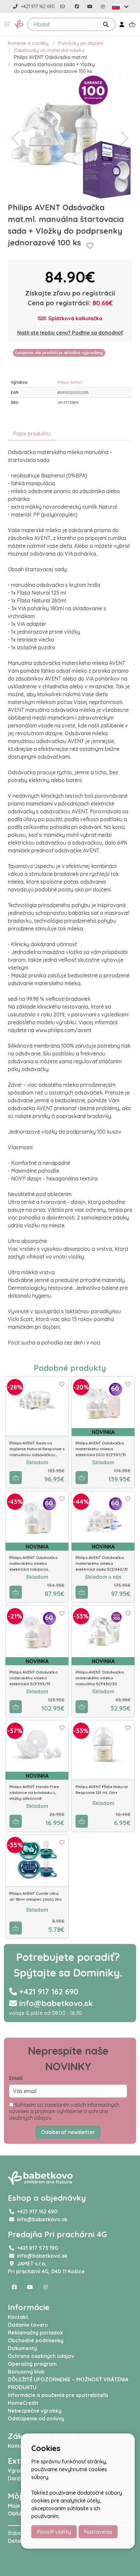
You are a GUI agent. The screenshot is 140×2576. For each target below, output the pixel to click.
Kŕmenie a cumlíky (28, 43)
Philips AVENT (70, 382)
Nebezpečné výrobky (35, 2411)
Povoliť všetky (54, 2532)
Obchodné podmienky (36, 2340)
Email (16, 2078)
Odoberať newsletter (68, 2132)
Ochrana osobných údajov (41, 2356)
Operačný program (32, 2364)
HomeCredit (23, 2403)
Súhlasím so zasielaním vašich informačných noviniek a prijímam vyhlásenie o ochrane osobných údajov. (64, 2111)
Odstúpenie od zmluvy (36, 2418)
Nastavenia (98, 2532)
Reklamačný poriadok (35, 2333)
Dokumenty (22, 2348)
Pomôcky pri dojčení (81, 43)
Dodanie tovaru (28, 2325)
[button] (7, 24)
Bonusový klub (26, 2372)
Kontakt (18, 2317)
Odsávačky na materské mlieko (49, 50)
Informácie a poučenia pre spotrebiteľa (58, 2395)
